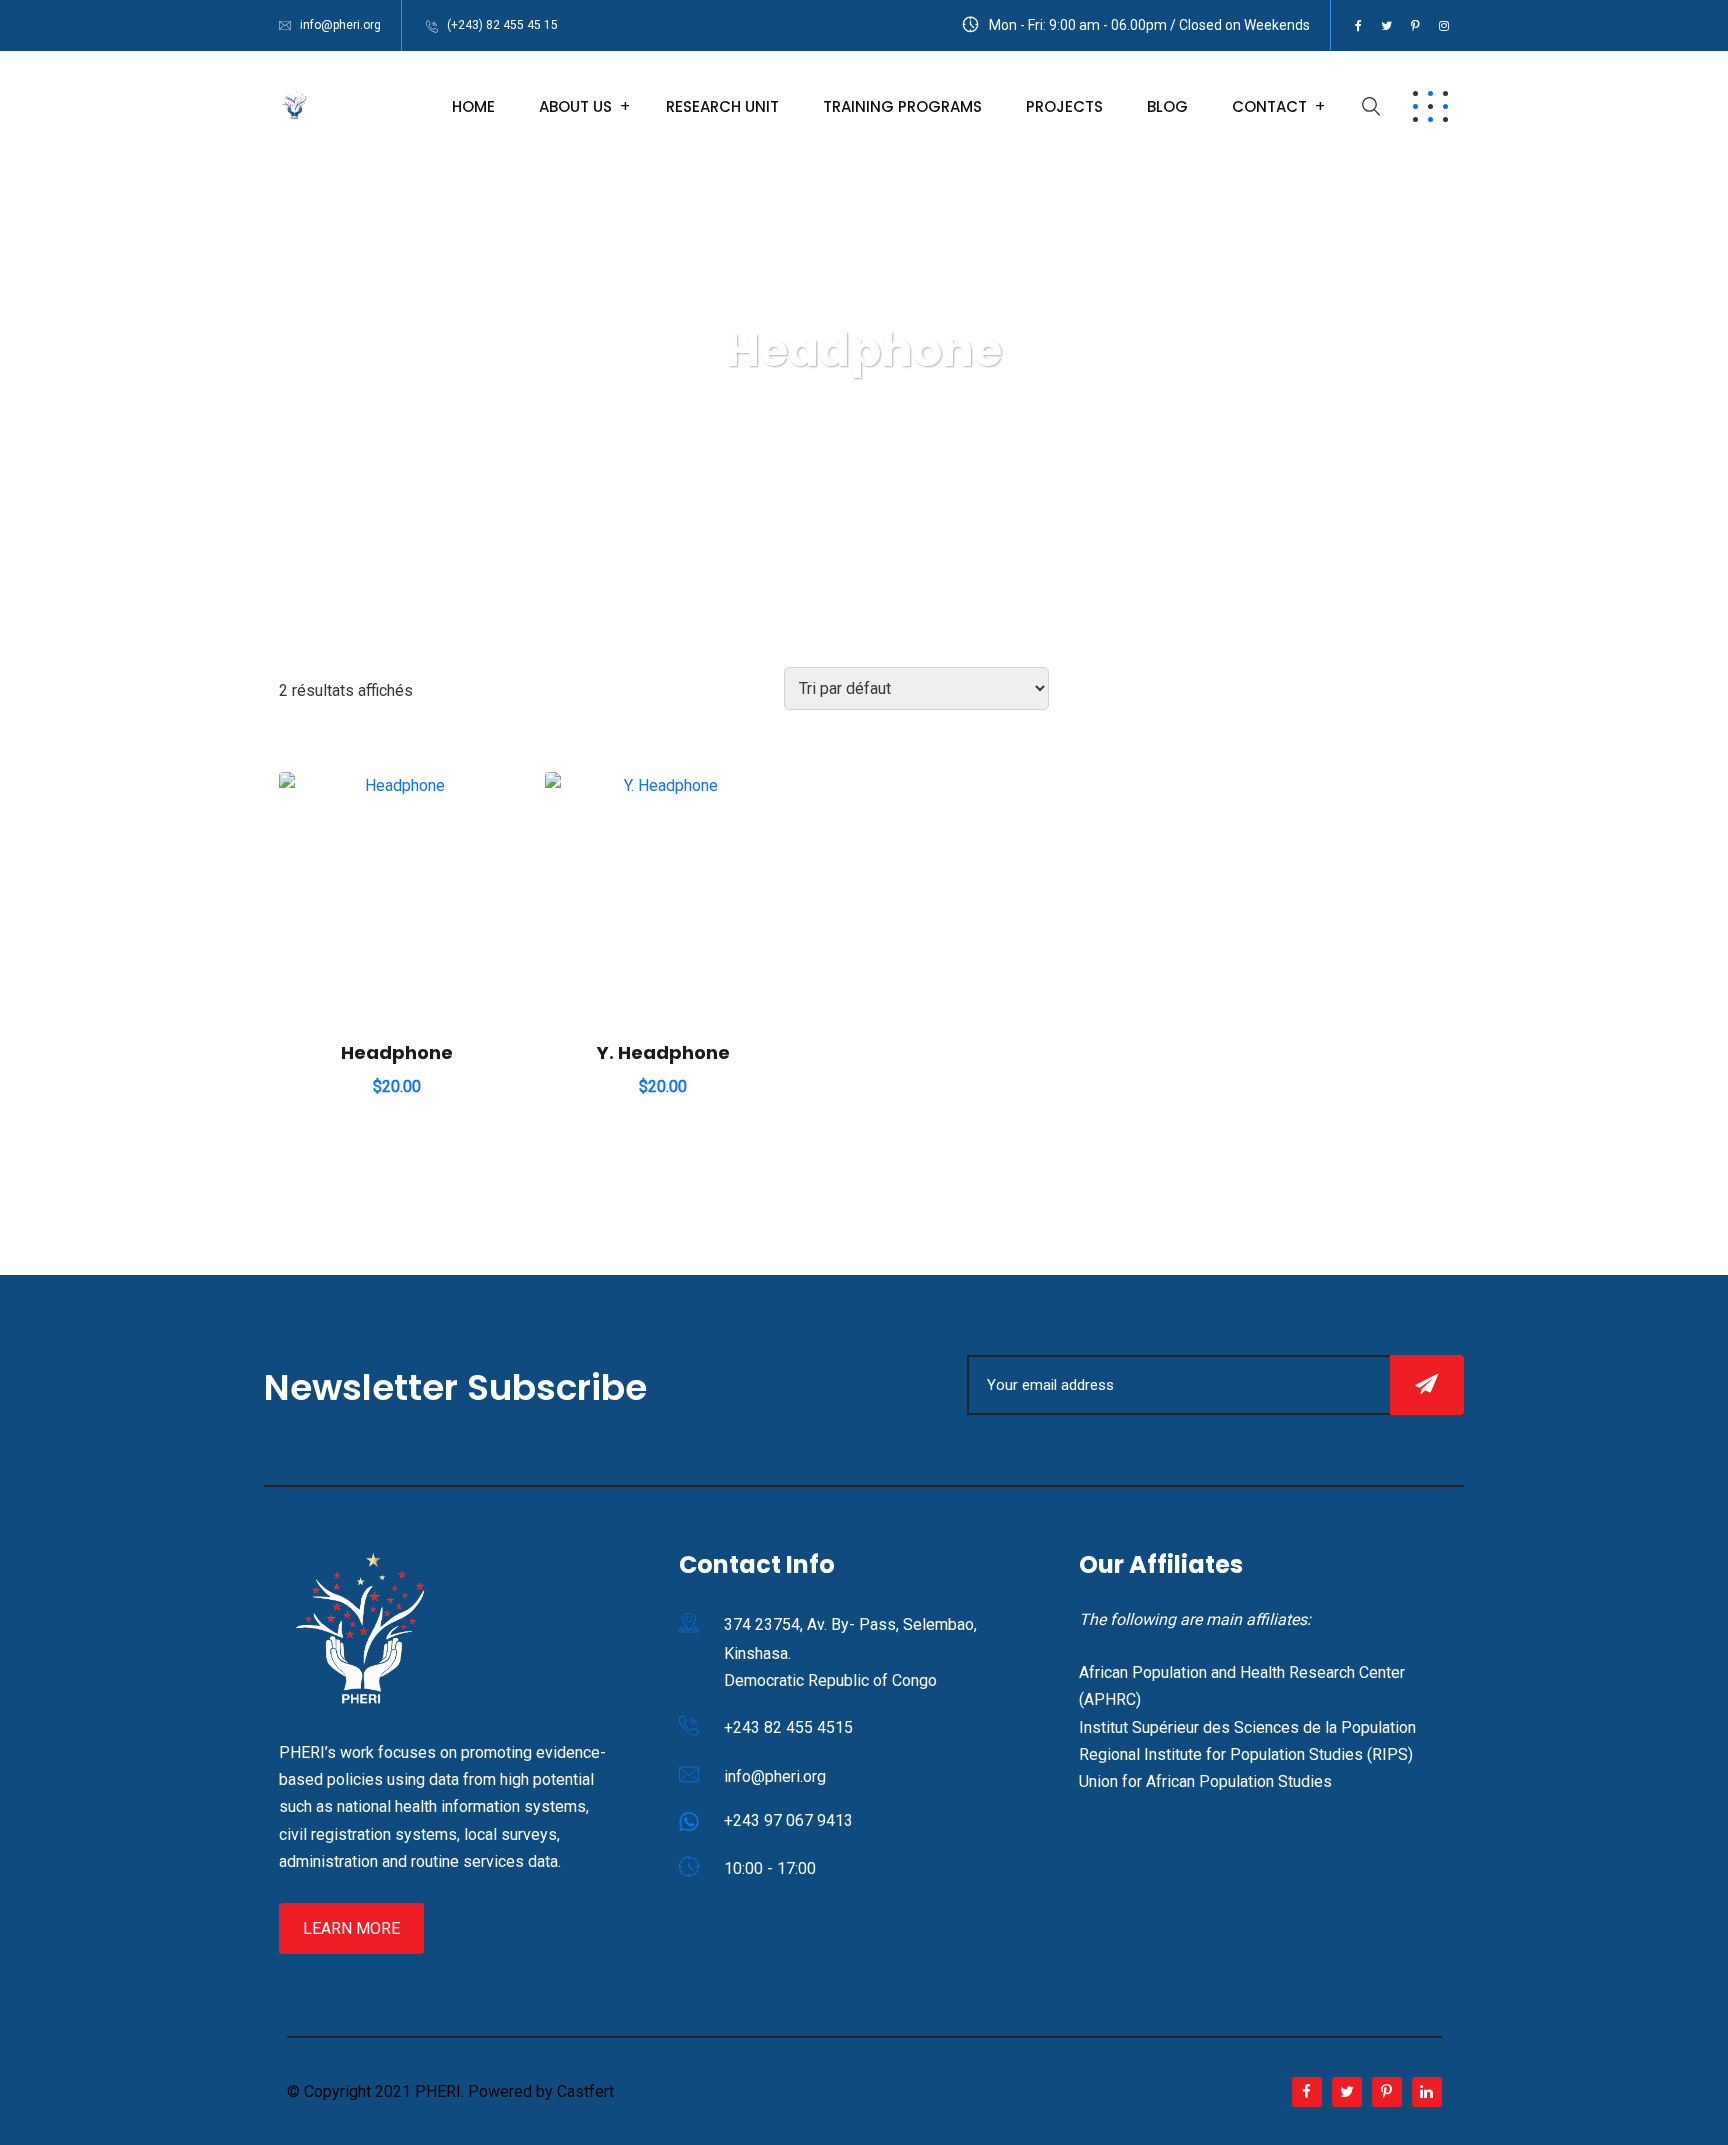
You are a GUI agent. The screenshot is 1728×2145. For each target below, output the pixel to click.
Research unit (722, 106)
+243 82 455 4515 (788, 1727)
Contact (1269, 106)
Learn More (351, 1928)
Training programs (902, 106)
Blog (1167, 106)
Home (473, 106)
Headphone (397, 1052)
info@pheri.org (340, 25)
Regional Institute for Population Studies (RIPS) (1246, 1754)
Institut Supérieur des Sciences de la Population (1247, 1727)
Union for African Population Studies (1205, 1781)
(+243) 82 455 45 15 (502, 25)
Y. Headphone (663, 1052)
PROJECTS (1064, 106)
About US (575, 106)
